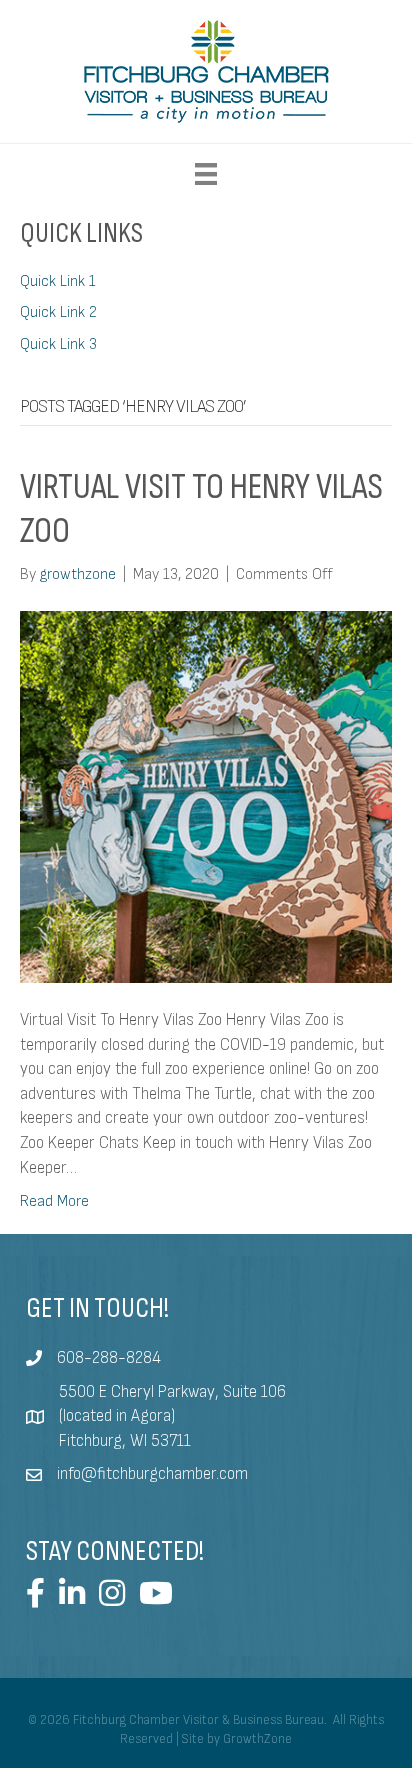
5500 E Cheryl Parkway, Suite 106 (172, 1392)
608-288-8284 (109, 1358)
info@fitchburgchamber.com (152, 1474)
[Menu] (206, 174)
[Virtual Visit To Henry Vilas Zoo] (206, 796)
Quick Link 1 (58, 281)
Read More (54, 1201)
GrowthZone (257, 1739)
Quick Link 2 (58, 312)
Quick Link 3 (58, 344)
